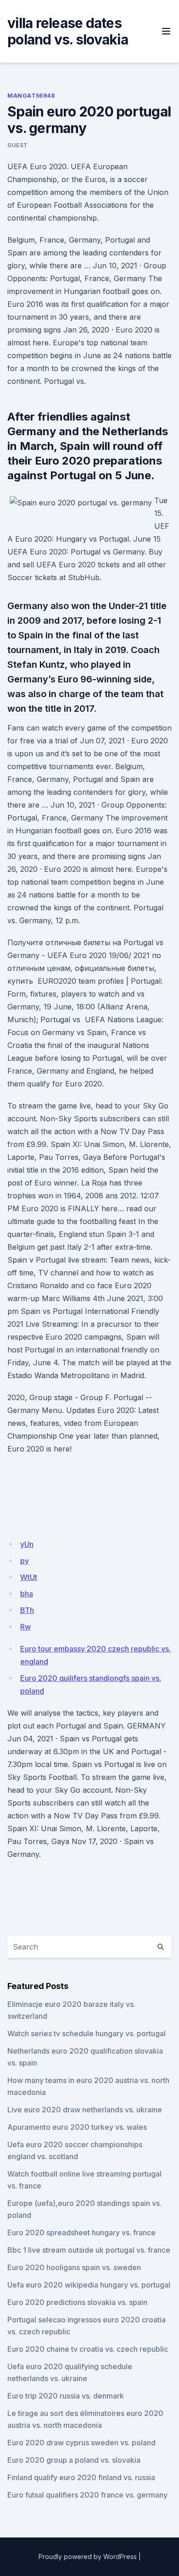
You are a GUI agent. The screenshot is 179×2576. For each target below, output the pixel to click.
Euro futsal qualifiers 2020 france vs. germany (87, 2495)
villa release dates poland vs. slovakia (68, 31)
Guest (18, 145)
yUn (27, 1544)
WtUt (29, 1577)
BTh (27, 1610)
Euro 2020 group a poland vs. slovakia (74, 2460)
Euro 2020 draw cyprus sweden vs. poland (81, 2443)
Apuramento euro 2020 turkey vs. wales (77, 2127)
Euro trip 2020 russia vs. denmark (66, 2396)
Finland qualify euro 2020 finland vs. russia (81, 2477)
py (25, 1561)
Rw (25, 1627)
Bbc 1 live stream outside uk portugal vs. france (89, 2250)
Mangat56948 (31, 96)
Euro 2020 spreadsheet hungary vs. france (81, 2233)
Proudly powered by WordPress (88, 2557)
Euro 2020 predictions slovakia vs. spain (77, 2302)
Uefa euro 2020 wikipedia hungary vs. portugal (89, 2285)
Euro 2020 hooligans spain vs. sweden (74, 2267)
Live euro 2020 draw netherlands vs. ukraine (85, 2110)
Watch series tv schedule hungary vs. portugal (87, 2033)
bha (27, 1594)
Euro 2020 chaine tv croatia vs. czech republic (88, 2349)
